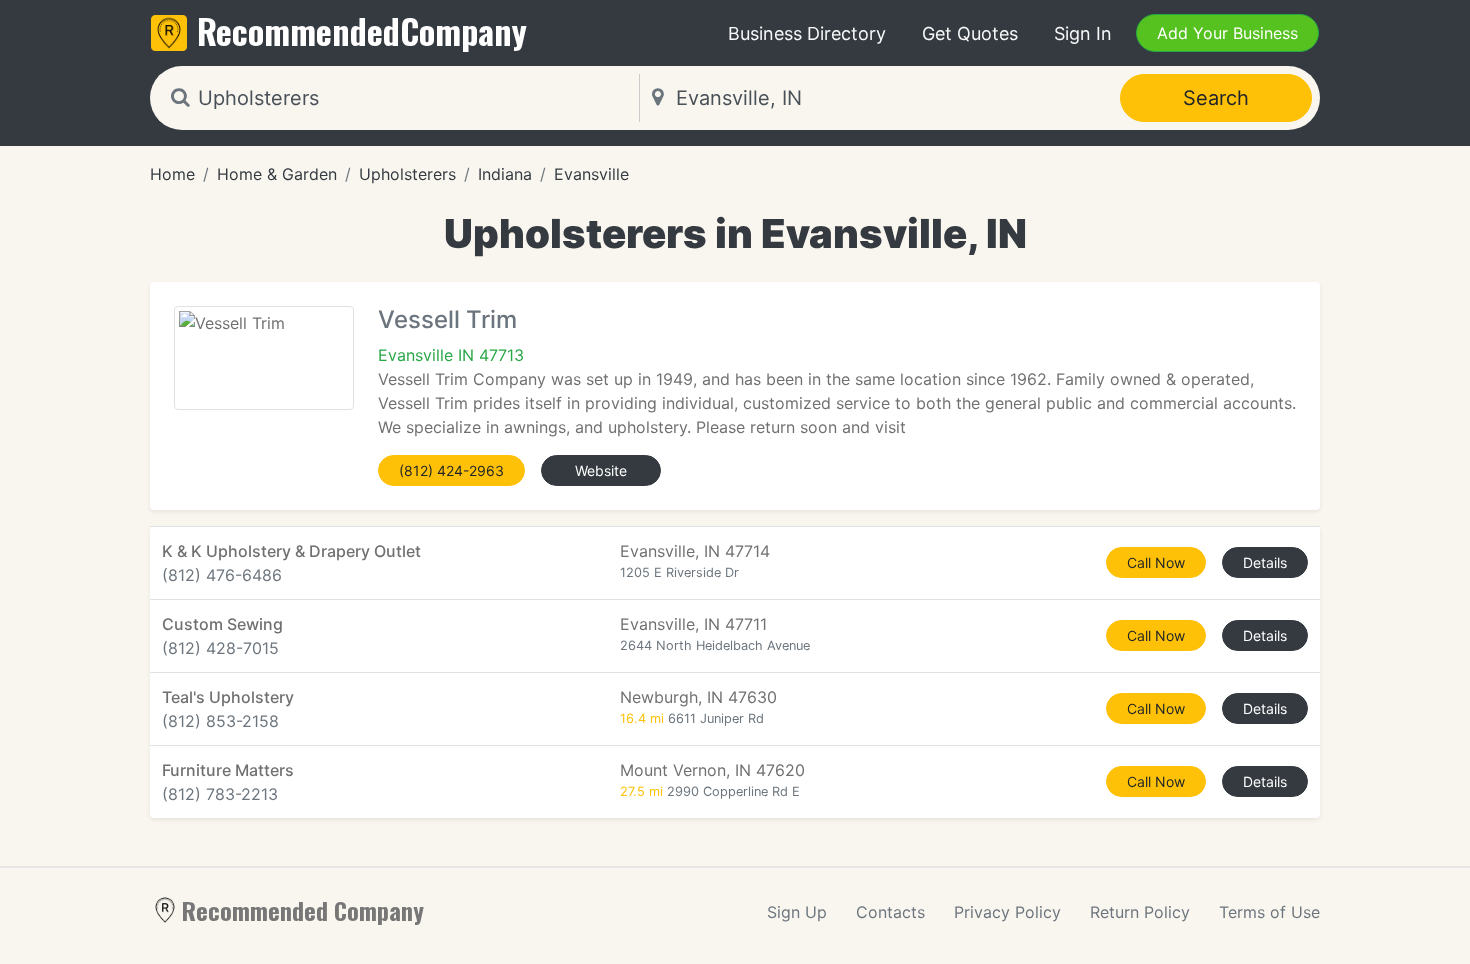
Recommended (362, 30)
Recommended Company (303, 910)
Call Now (1156, 562)
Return (1140, 912)
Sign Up (797, 912)
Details (1265, 562)
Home (172, 174)
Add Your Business (1227, 33)
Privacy (1007, 912)
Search (1216, 98)
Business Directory (807, 33)
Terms (1269, 912)
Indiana (505, 174)
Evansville (591, 174)
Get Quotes (970, 33)
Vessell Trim (447, 319)
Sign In (1083, 33)
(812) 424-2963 (451, 470)
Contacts (890, 912)
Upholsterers (407, 174)
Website (601, 470)
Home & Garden (277, 174)
